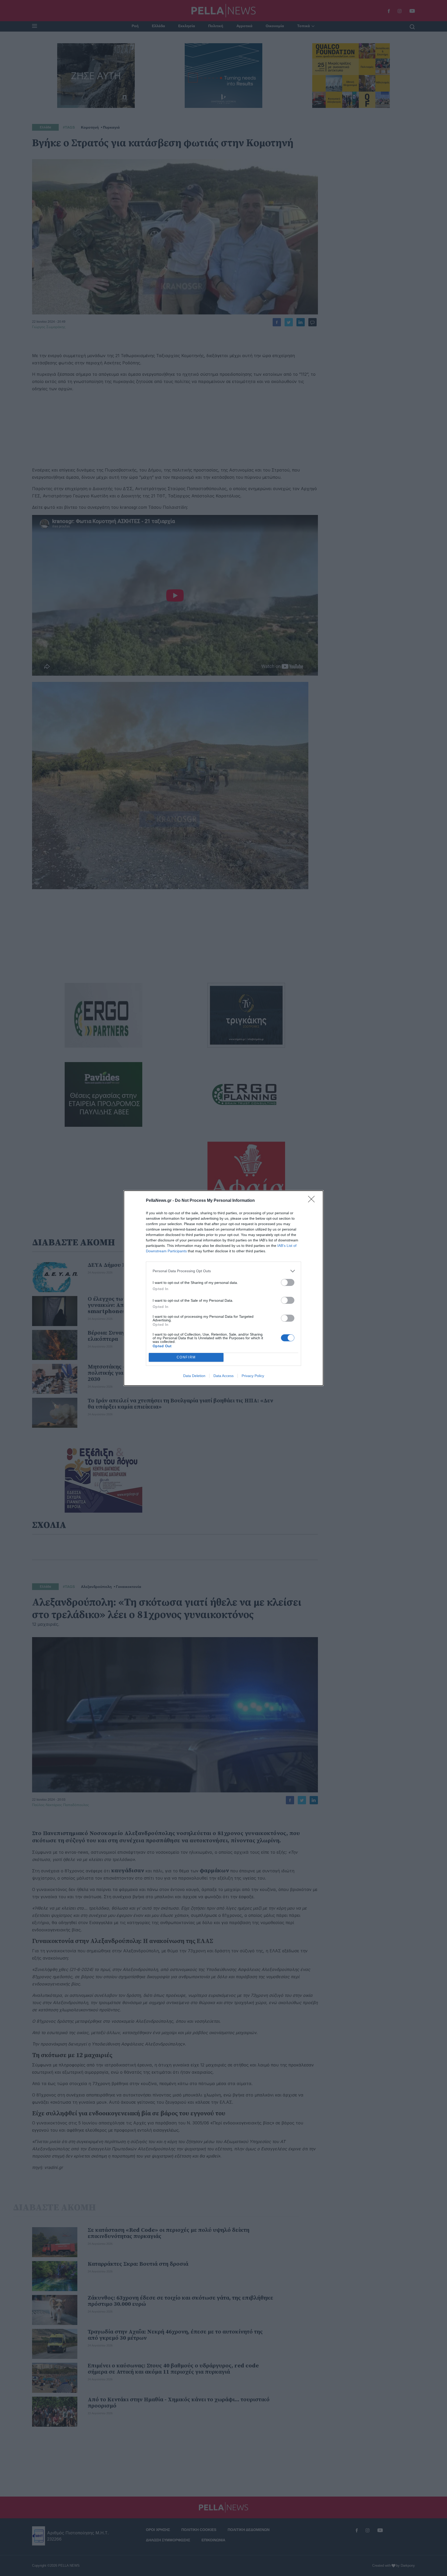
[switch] (288, 1282)
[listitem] (224, 1271)
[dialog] (224, 1288)
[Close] (313, 1201)
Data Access (224, 1376)
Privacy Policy (253, 1376)
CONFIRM (186, 1357)
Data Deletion (194, 1376)
